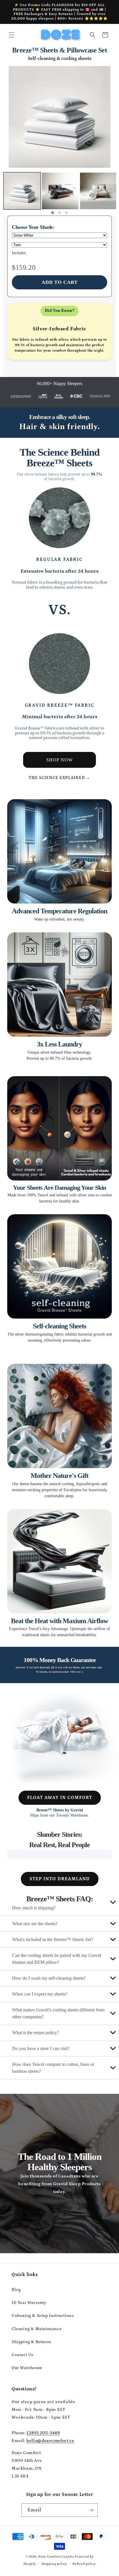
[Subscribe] (91, 2510)
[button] (12, 35)
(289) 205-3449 (43, 2433)
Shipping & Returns (31, 2342)
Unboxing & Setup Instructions (43, 2316)
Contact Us (22, 2355)
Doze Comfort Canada (56, 2557)
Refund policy (84, 2564)
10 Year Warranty (29, 2303)
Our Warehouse (27, 2368)
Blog (16, 2290)
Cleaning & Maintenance (37, 2329)
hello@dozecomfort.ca (50, 2441)
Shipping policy (54, 2564)
